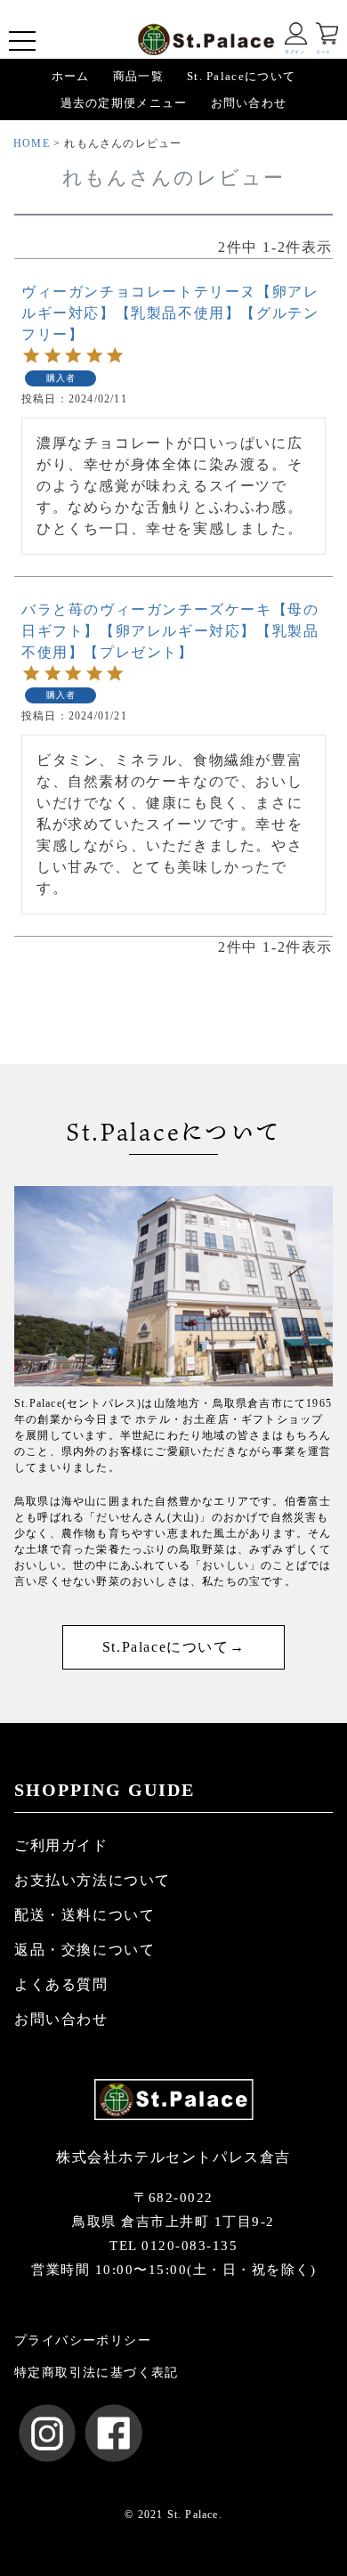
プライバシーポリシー (83, 2340)
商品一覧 (138, 76)
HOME (32, 143)
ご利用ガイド (61, 1845)
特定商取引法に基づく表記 (97, 2373)
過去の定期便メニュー (124, 103)
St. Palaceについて (241, 76)
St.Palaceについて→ (173, 1647)
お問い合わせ (249, 103)
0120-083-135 (190, 2246)
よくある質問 (61, 1984)
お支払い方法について (93, 1880)
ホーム (71, 76)
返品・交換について (85, 1950)
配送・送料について (85, 1915)
